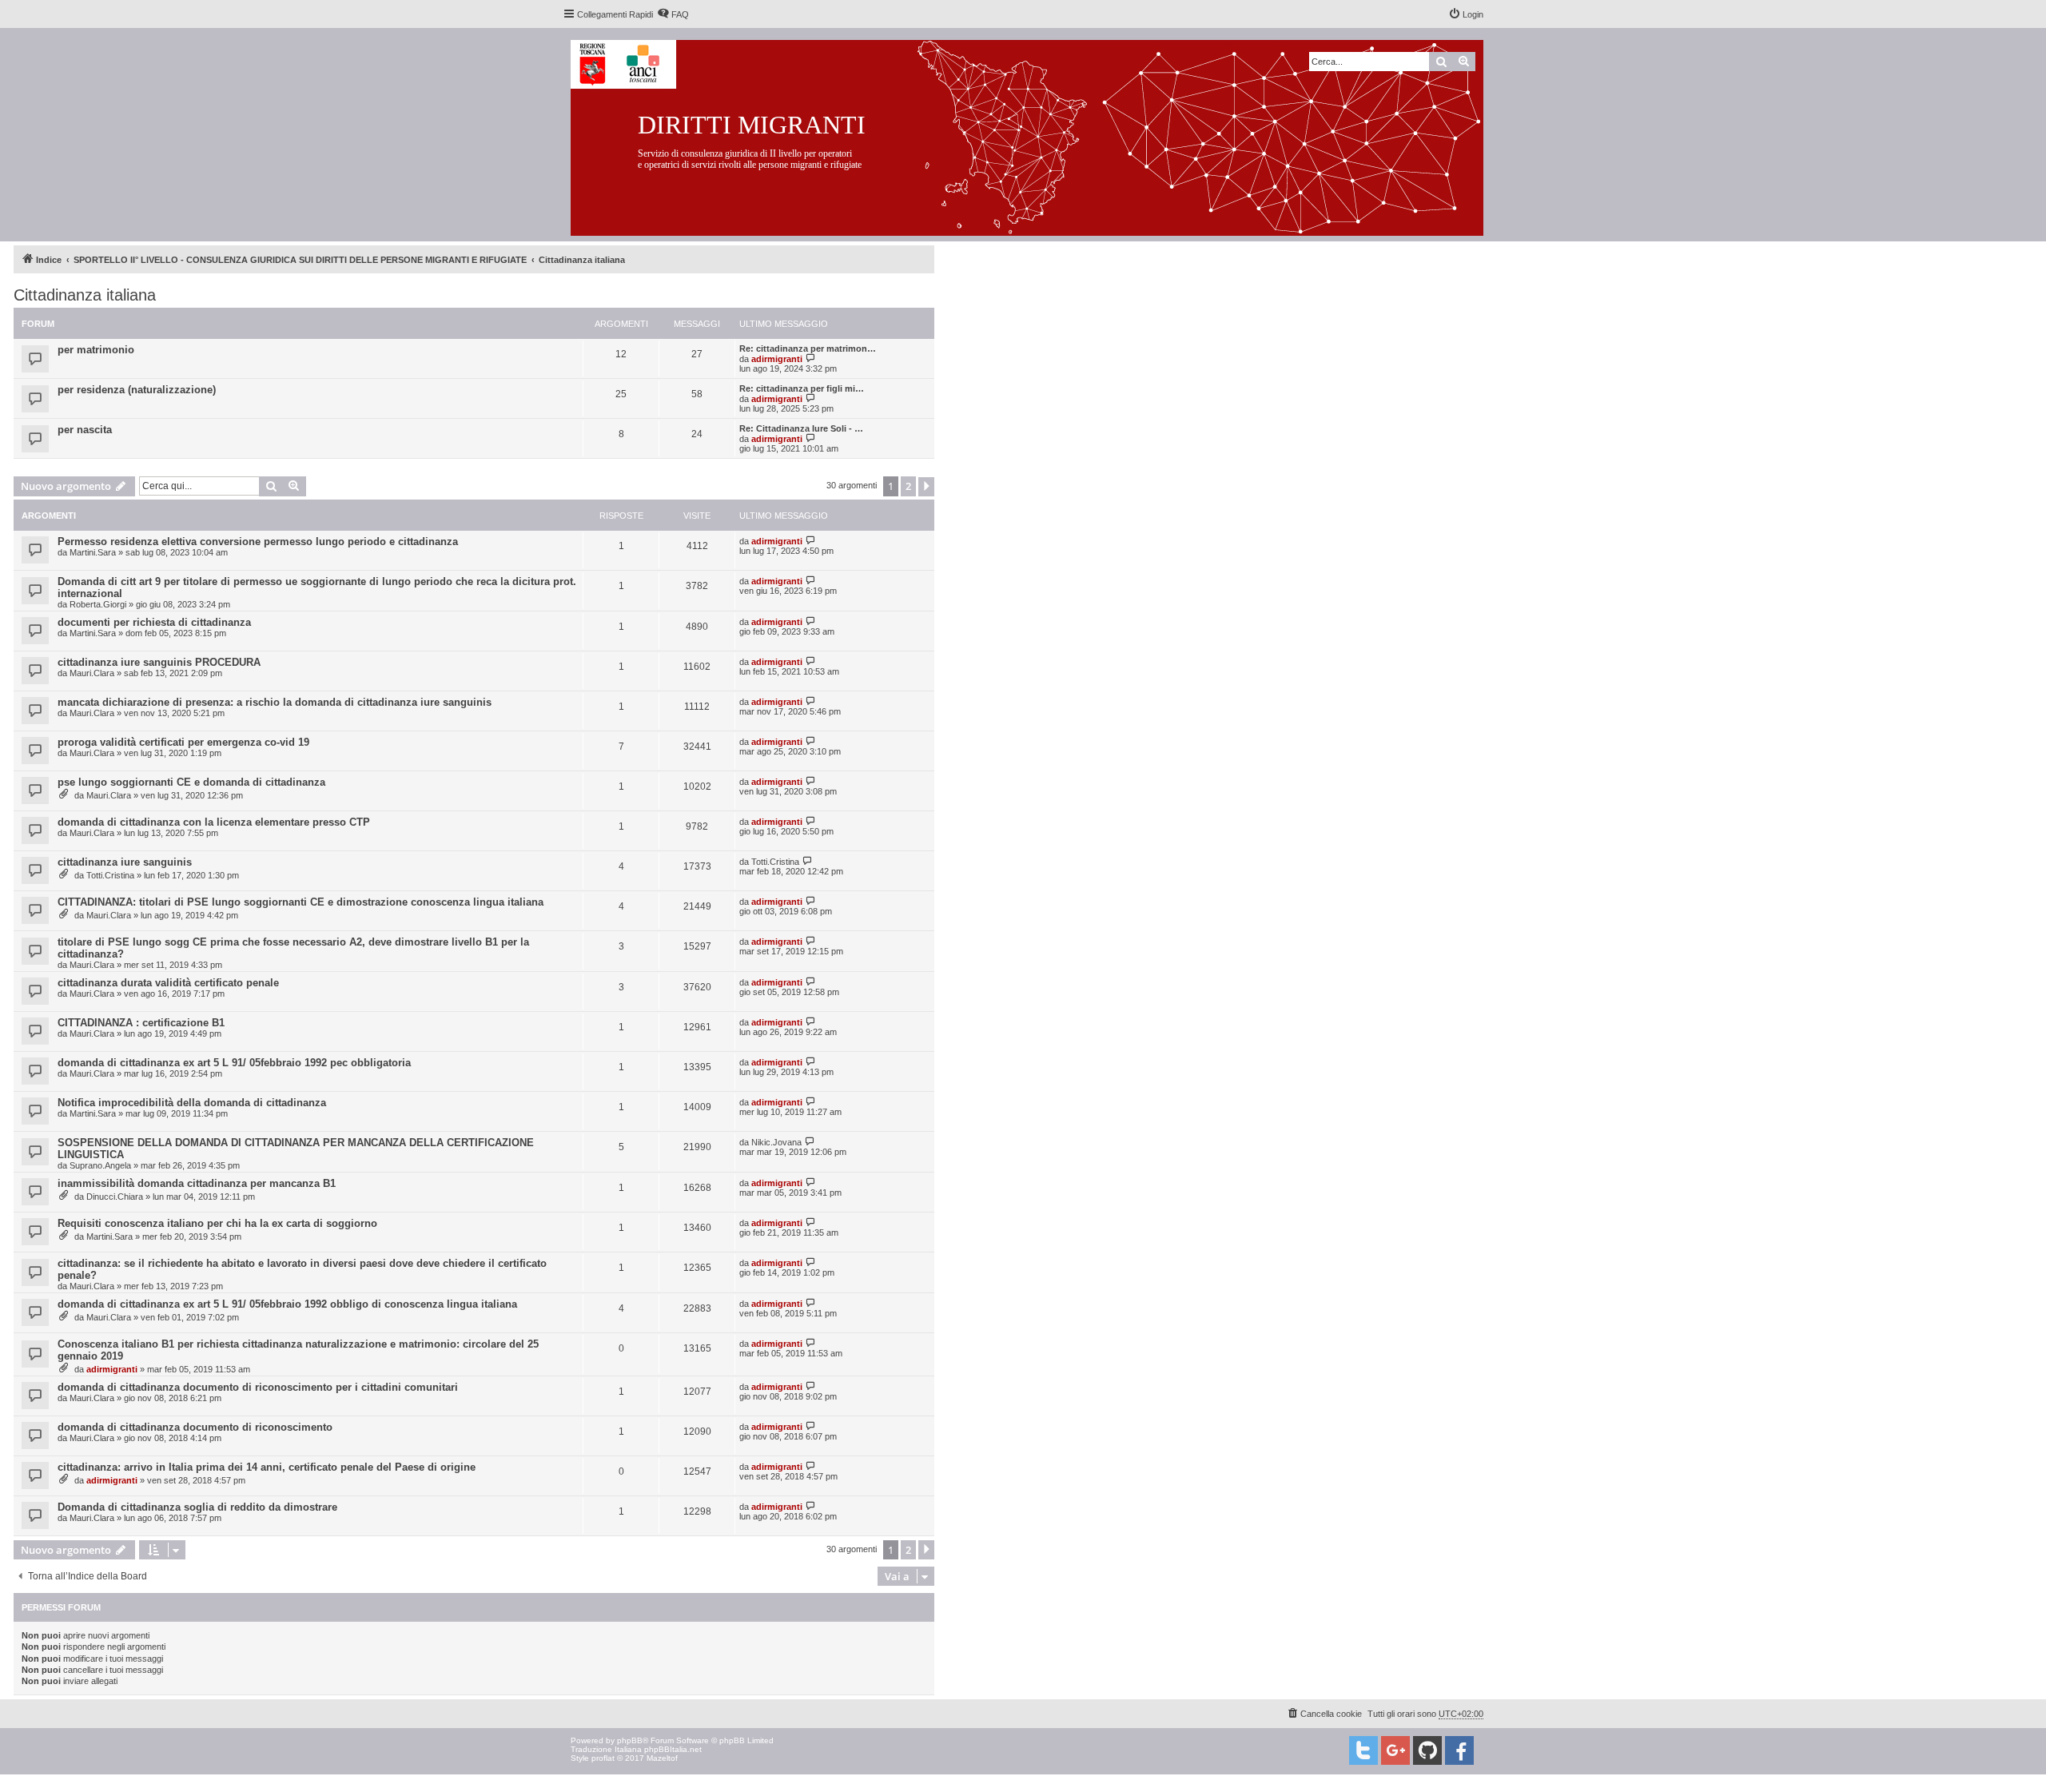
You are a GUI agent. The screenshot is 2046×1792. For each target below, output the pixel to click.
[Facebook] (1459, 1750)
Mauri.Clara (92, 673)
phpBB (630, 1740)
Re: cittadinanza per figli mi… (802, 388)
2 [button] (908, 486)
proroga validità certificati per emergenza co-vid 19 (183, 742)
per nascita (85, 430)
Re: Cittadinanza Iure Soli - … (801, 428)
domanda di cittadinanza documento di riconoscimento (195, 1427)
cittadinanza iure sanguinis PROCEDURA (159, 662)
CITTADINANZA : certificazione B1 (141, 1023)
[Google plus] (1395, 1750)
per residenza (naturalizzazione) (137, 390)
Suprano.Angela (100, 1165)
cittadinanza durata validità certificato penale (168, 983)
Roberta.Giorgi (98, 604)
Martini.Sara (93, 552)
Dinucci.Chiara (115, 1197)
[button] (926, 487)
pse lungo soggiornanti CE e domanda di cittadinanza (191, 782)
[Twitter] (1363, 1750)
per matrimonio (96, 350)
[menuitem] (673, 14)
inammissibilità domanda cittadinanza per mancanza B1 (197, 1183)
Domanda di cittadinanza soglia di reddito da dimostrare (197, 1507)
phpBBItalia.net (673, 1749)
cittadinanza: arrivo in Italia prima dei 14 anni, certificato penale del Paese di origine (267, 1467)
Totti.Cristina (110, 875)
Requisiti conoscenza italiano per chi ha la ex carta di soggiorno (217, 1223)
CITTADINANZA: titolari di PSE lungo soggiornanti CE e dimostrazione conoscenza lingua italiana (301, 902)
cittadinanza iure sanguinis (125, 862)
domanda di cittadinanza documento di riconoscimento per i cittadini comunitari (258, 1387)
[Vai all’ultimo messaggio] (811, 541)
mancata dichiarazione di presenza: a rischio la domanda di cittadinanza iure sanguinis (275, 702)
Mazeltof (662, 1758)
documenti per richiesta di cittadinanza (154, 622)
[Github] (1427, 1750)
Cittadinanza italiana (85, 295)
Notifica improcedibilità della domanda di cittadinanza (192, 1103)
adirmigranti (777, 359)
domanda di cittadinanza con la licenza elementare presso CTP (214, 822)
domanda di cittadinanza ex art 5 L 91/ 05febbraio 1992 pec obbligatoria (234, 1063)
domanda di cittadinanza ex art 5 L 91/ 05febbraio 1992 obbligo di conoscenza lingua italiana (287, 1304)
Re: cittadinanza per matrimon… (808, 348)
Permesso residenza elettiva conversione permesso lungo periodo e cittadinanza (258, 542)
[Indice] (1039, 135)
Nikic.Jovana (776, 1142)
